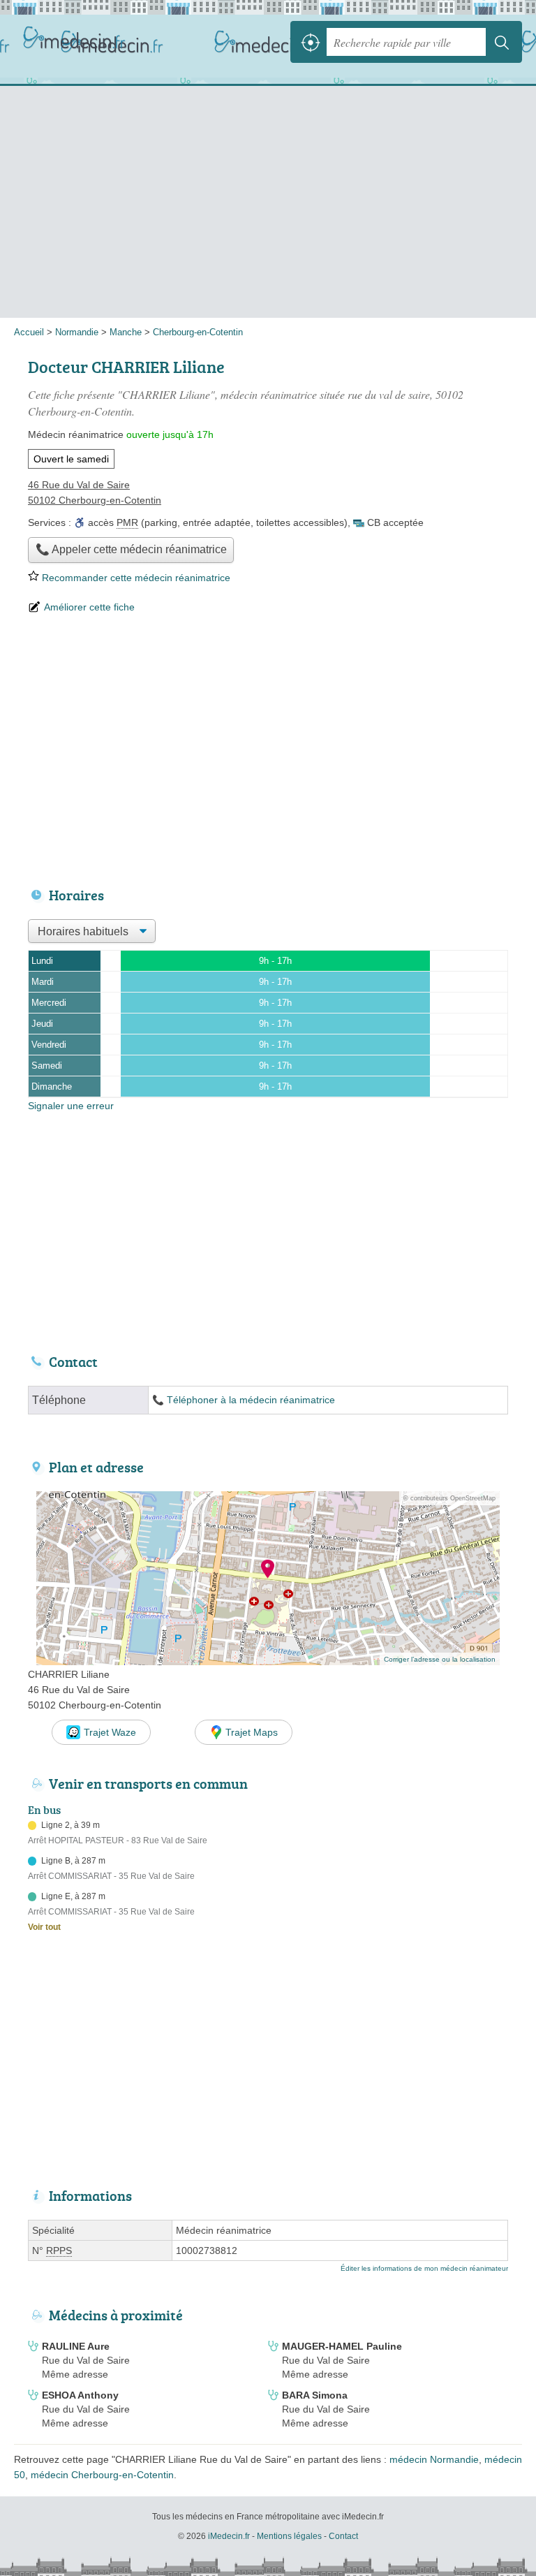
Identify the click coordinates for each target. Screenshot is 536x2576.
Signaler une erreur (71, 1106)
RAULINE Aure (76, 2346)
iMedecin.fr (77, 42)
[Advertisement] (268, 206)
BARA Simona (315, 2395)
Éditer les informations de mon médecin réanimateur (424, 2268)
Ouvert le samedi (71, 459)
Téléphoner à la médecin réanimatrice (251, 1400)
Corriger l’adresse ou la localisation (440, 1659)
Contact (343, 2536)
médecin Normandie (434, 2459)
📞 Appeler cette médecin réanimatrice (131, 549)
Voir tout (44, 1927)
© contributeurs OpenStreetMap (449, 1498)
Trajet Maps (252, 1732)
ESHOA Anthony (80, 2395)
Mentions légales (289, 2536)
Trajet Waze (110, 1732)
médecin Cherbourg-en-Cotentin (102, 2475)
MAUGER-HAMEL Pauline (342, 2346)
